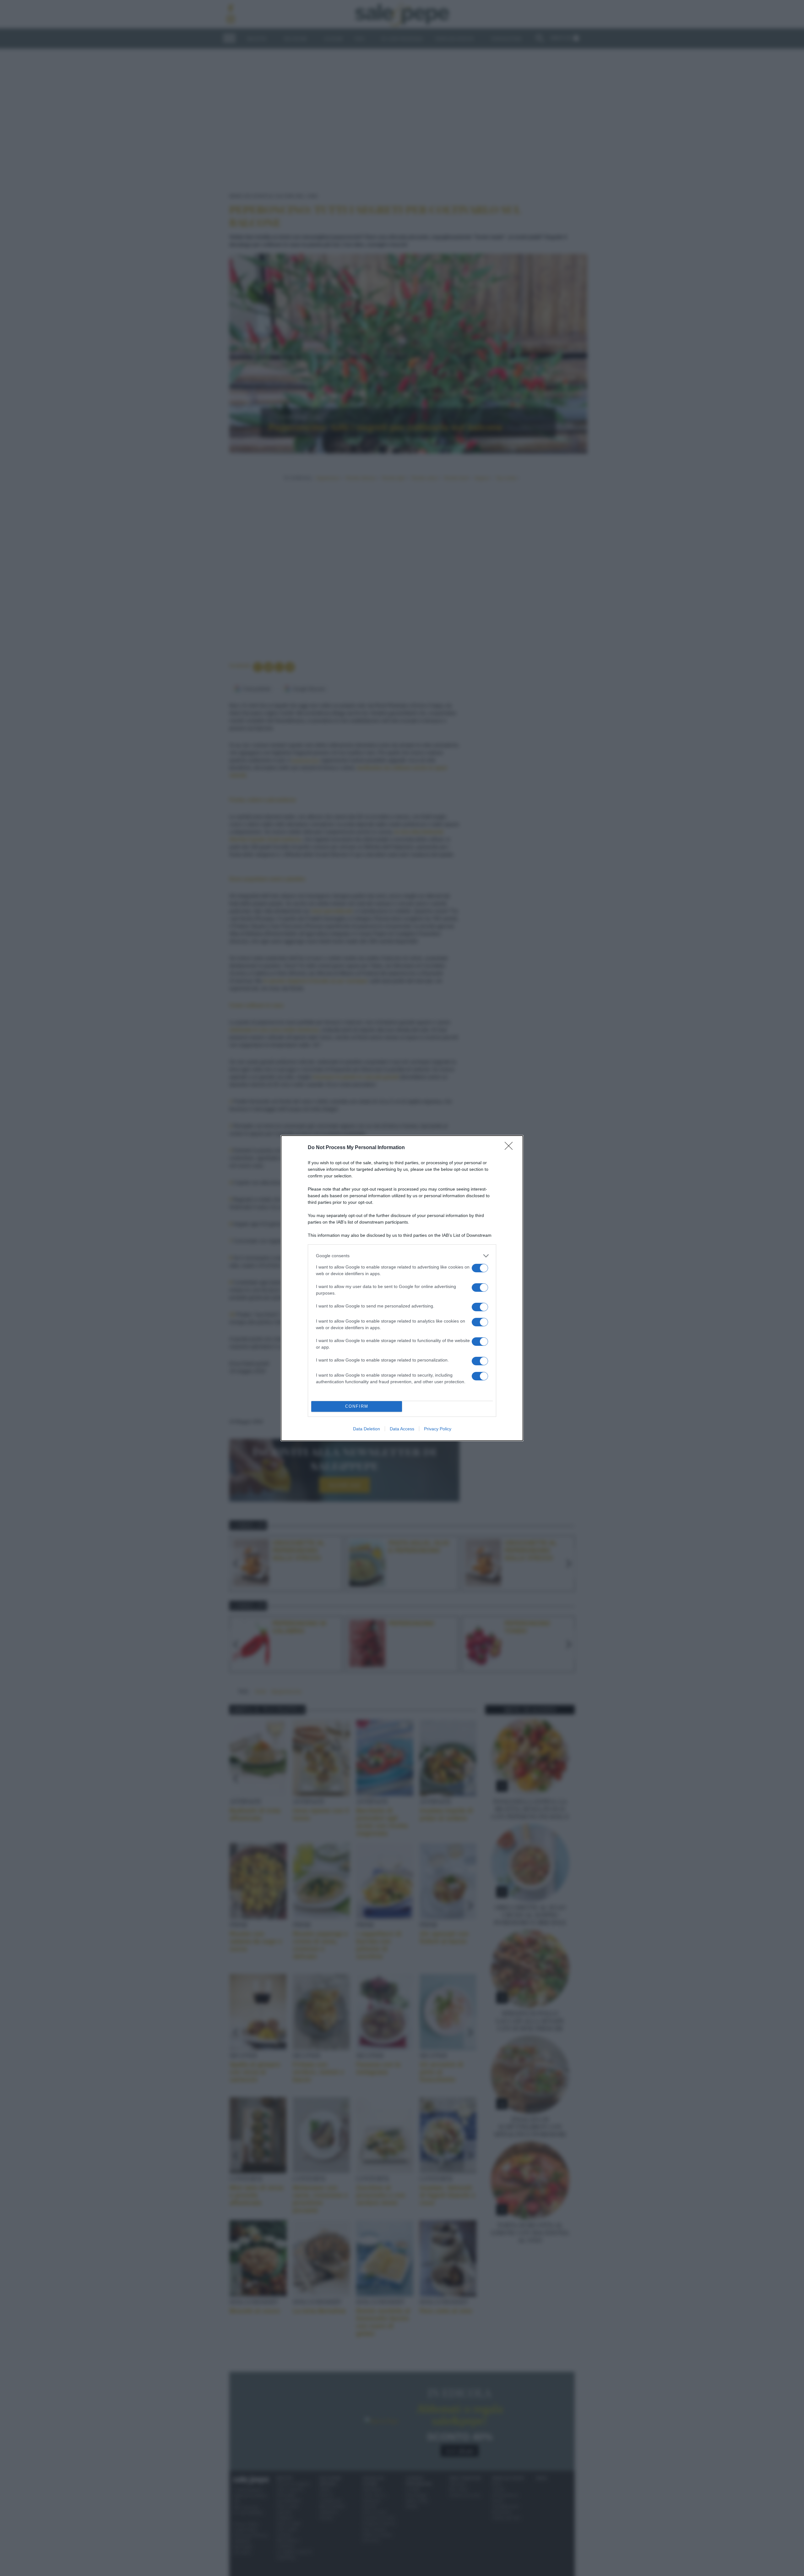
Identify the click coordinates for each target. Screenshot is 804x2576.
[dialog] (402, 1288)
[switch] (480, 1268)
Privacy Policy (438, 1429)
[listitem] (402, 1256)
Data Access (402, 1429)
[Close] (511, 1148)
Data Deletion (367, 1429)
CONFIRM (357, 1406)
